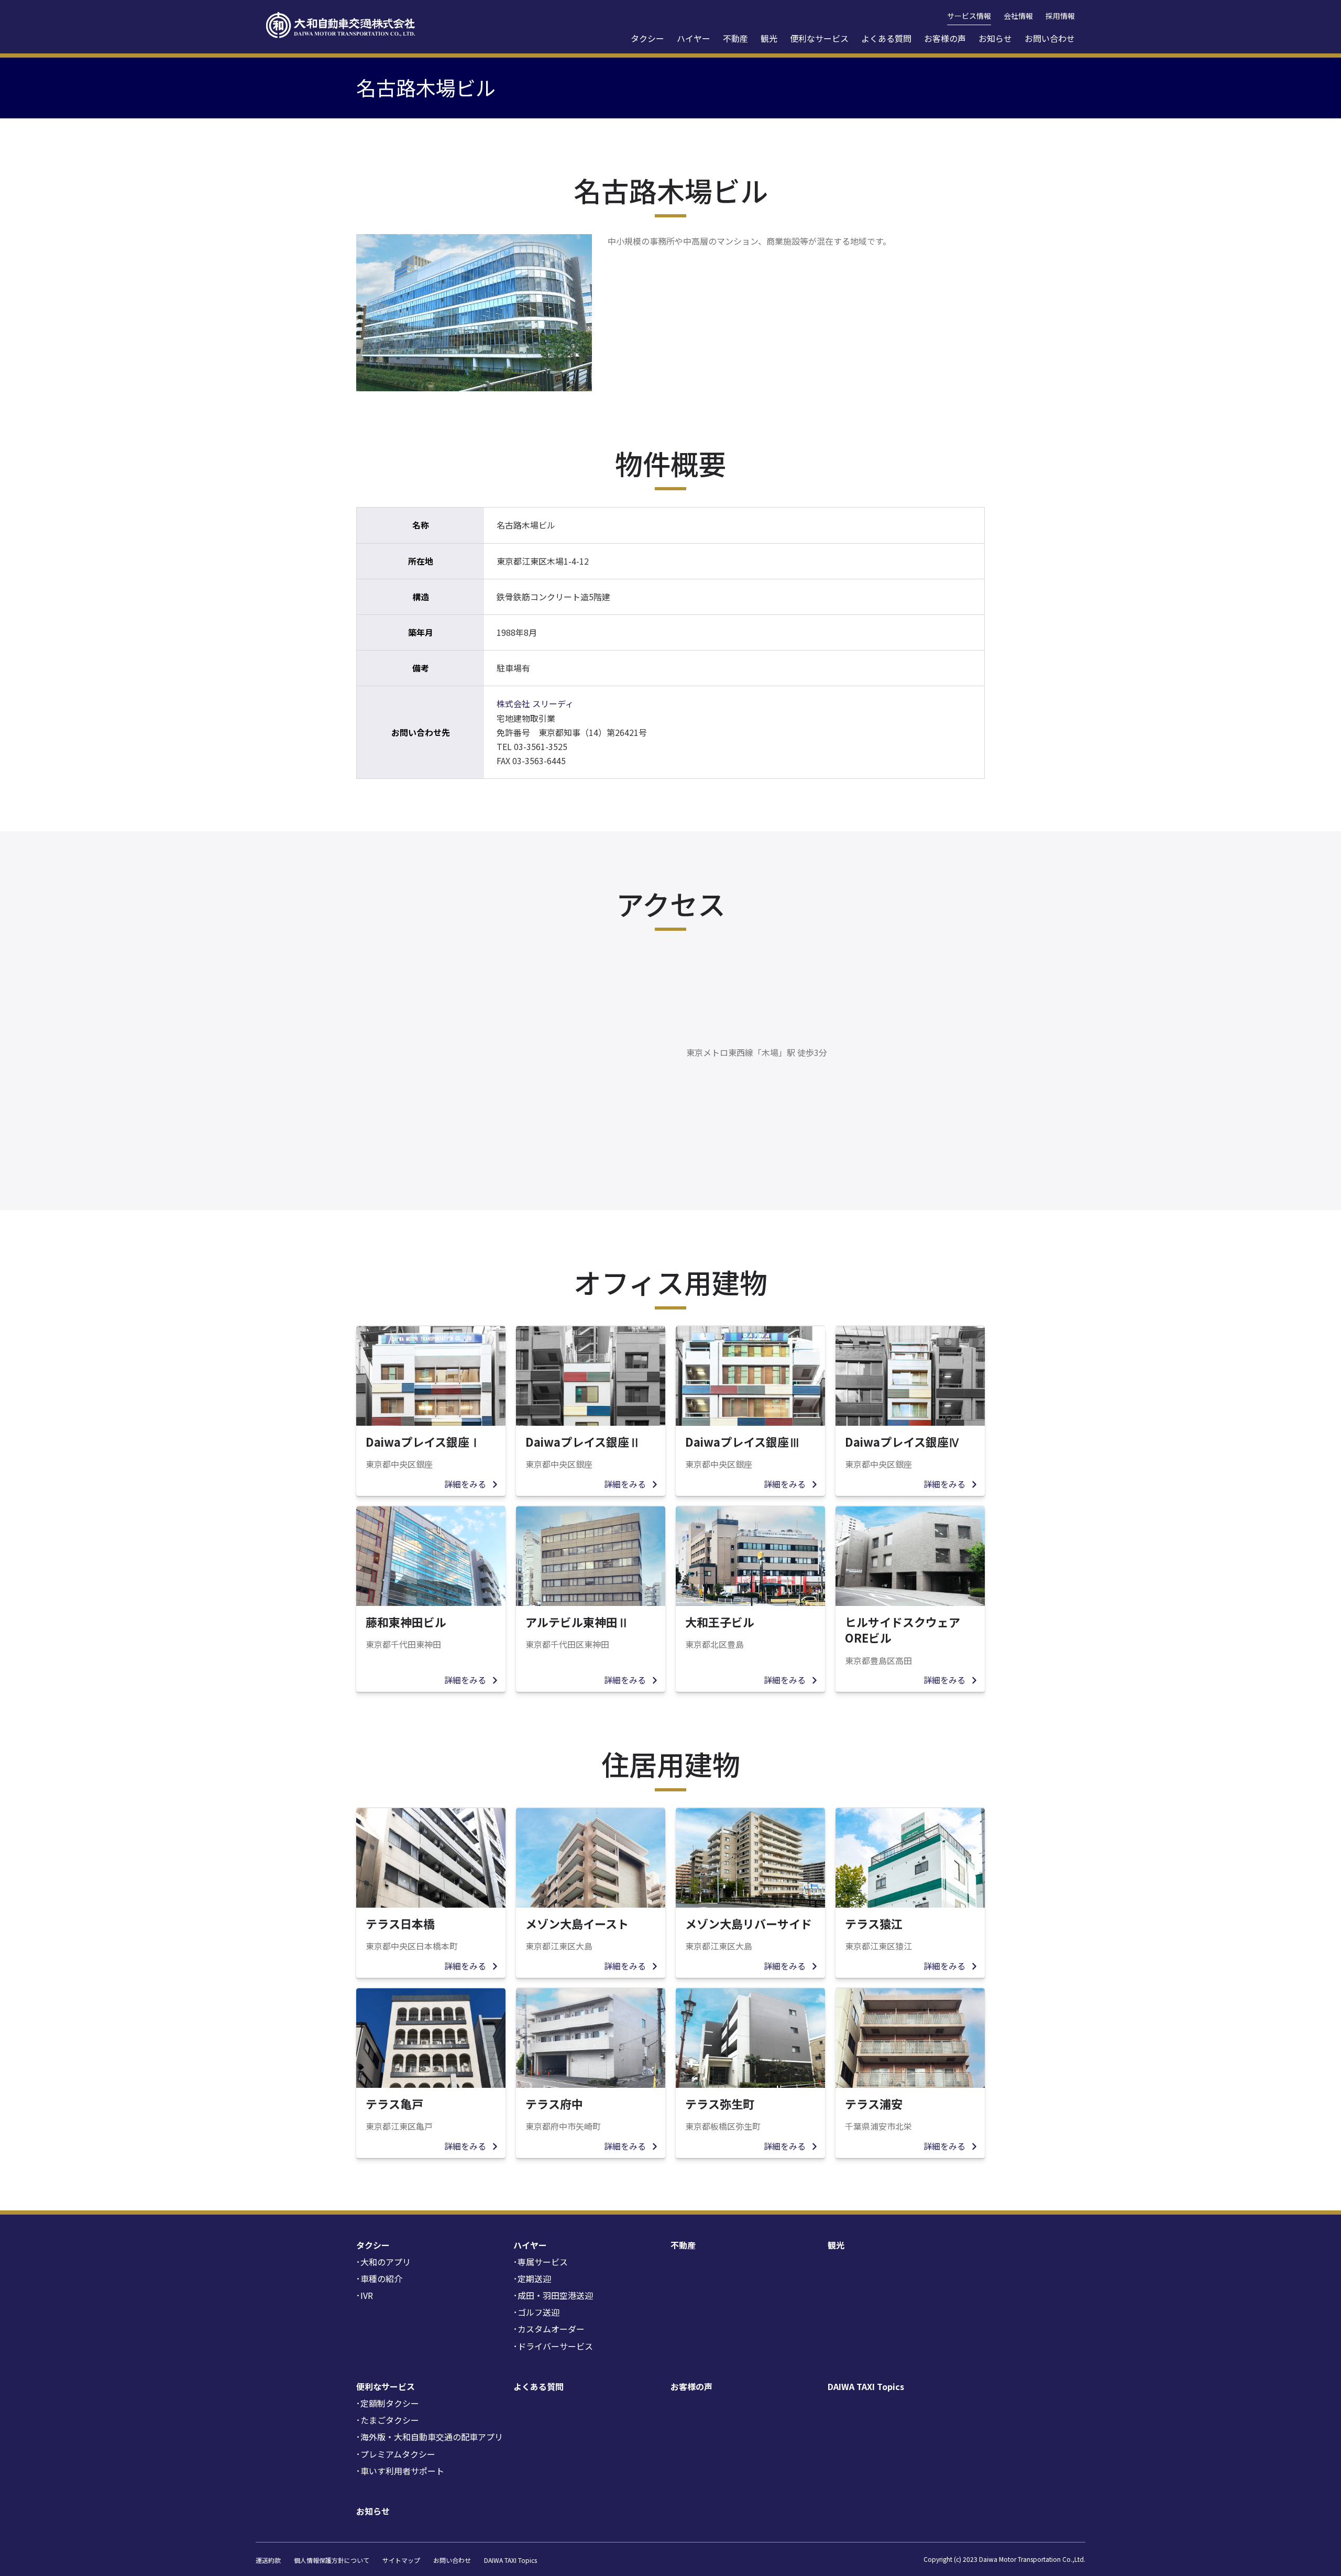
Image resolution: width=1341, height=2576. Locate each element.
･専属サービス (541, 2262)
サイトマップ (401, 2560)
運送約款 (268, 2560)
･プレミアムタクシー (396, 2454)
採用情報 (1060, 16)
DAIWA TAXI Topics (866, 2386)
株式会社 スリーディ (535, 703)
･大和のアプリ (383, 2262)
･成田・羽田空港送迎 (553, 2295)
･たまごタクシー (388, 2420)
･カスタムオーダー (549, 2329)
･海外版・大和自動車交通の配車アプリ (430, 2437)
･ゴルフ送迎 (536, 2312)
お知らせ (995, 38)
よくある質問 (886, 38)
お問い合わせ (1050, 38)
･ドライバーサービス (553, 2346)
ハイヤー (694, 38)
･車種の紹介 (379, 2278)
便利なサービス (819, 38)
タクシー (647, 38)
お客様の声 (945, 38)
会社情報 (1018, 16)
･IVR (365, 2295)
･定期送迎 (532, 2278)
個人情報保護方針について (332, 2560)
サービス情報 (969, 16)
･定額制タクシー (388, 2403)
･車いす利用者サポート (400, 2471)
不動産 (735, 38)
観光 (769, 38)
